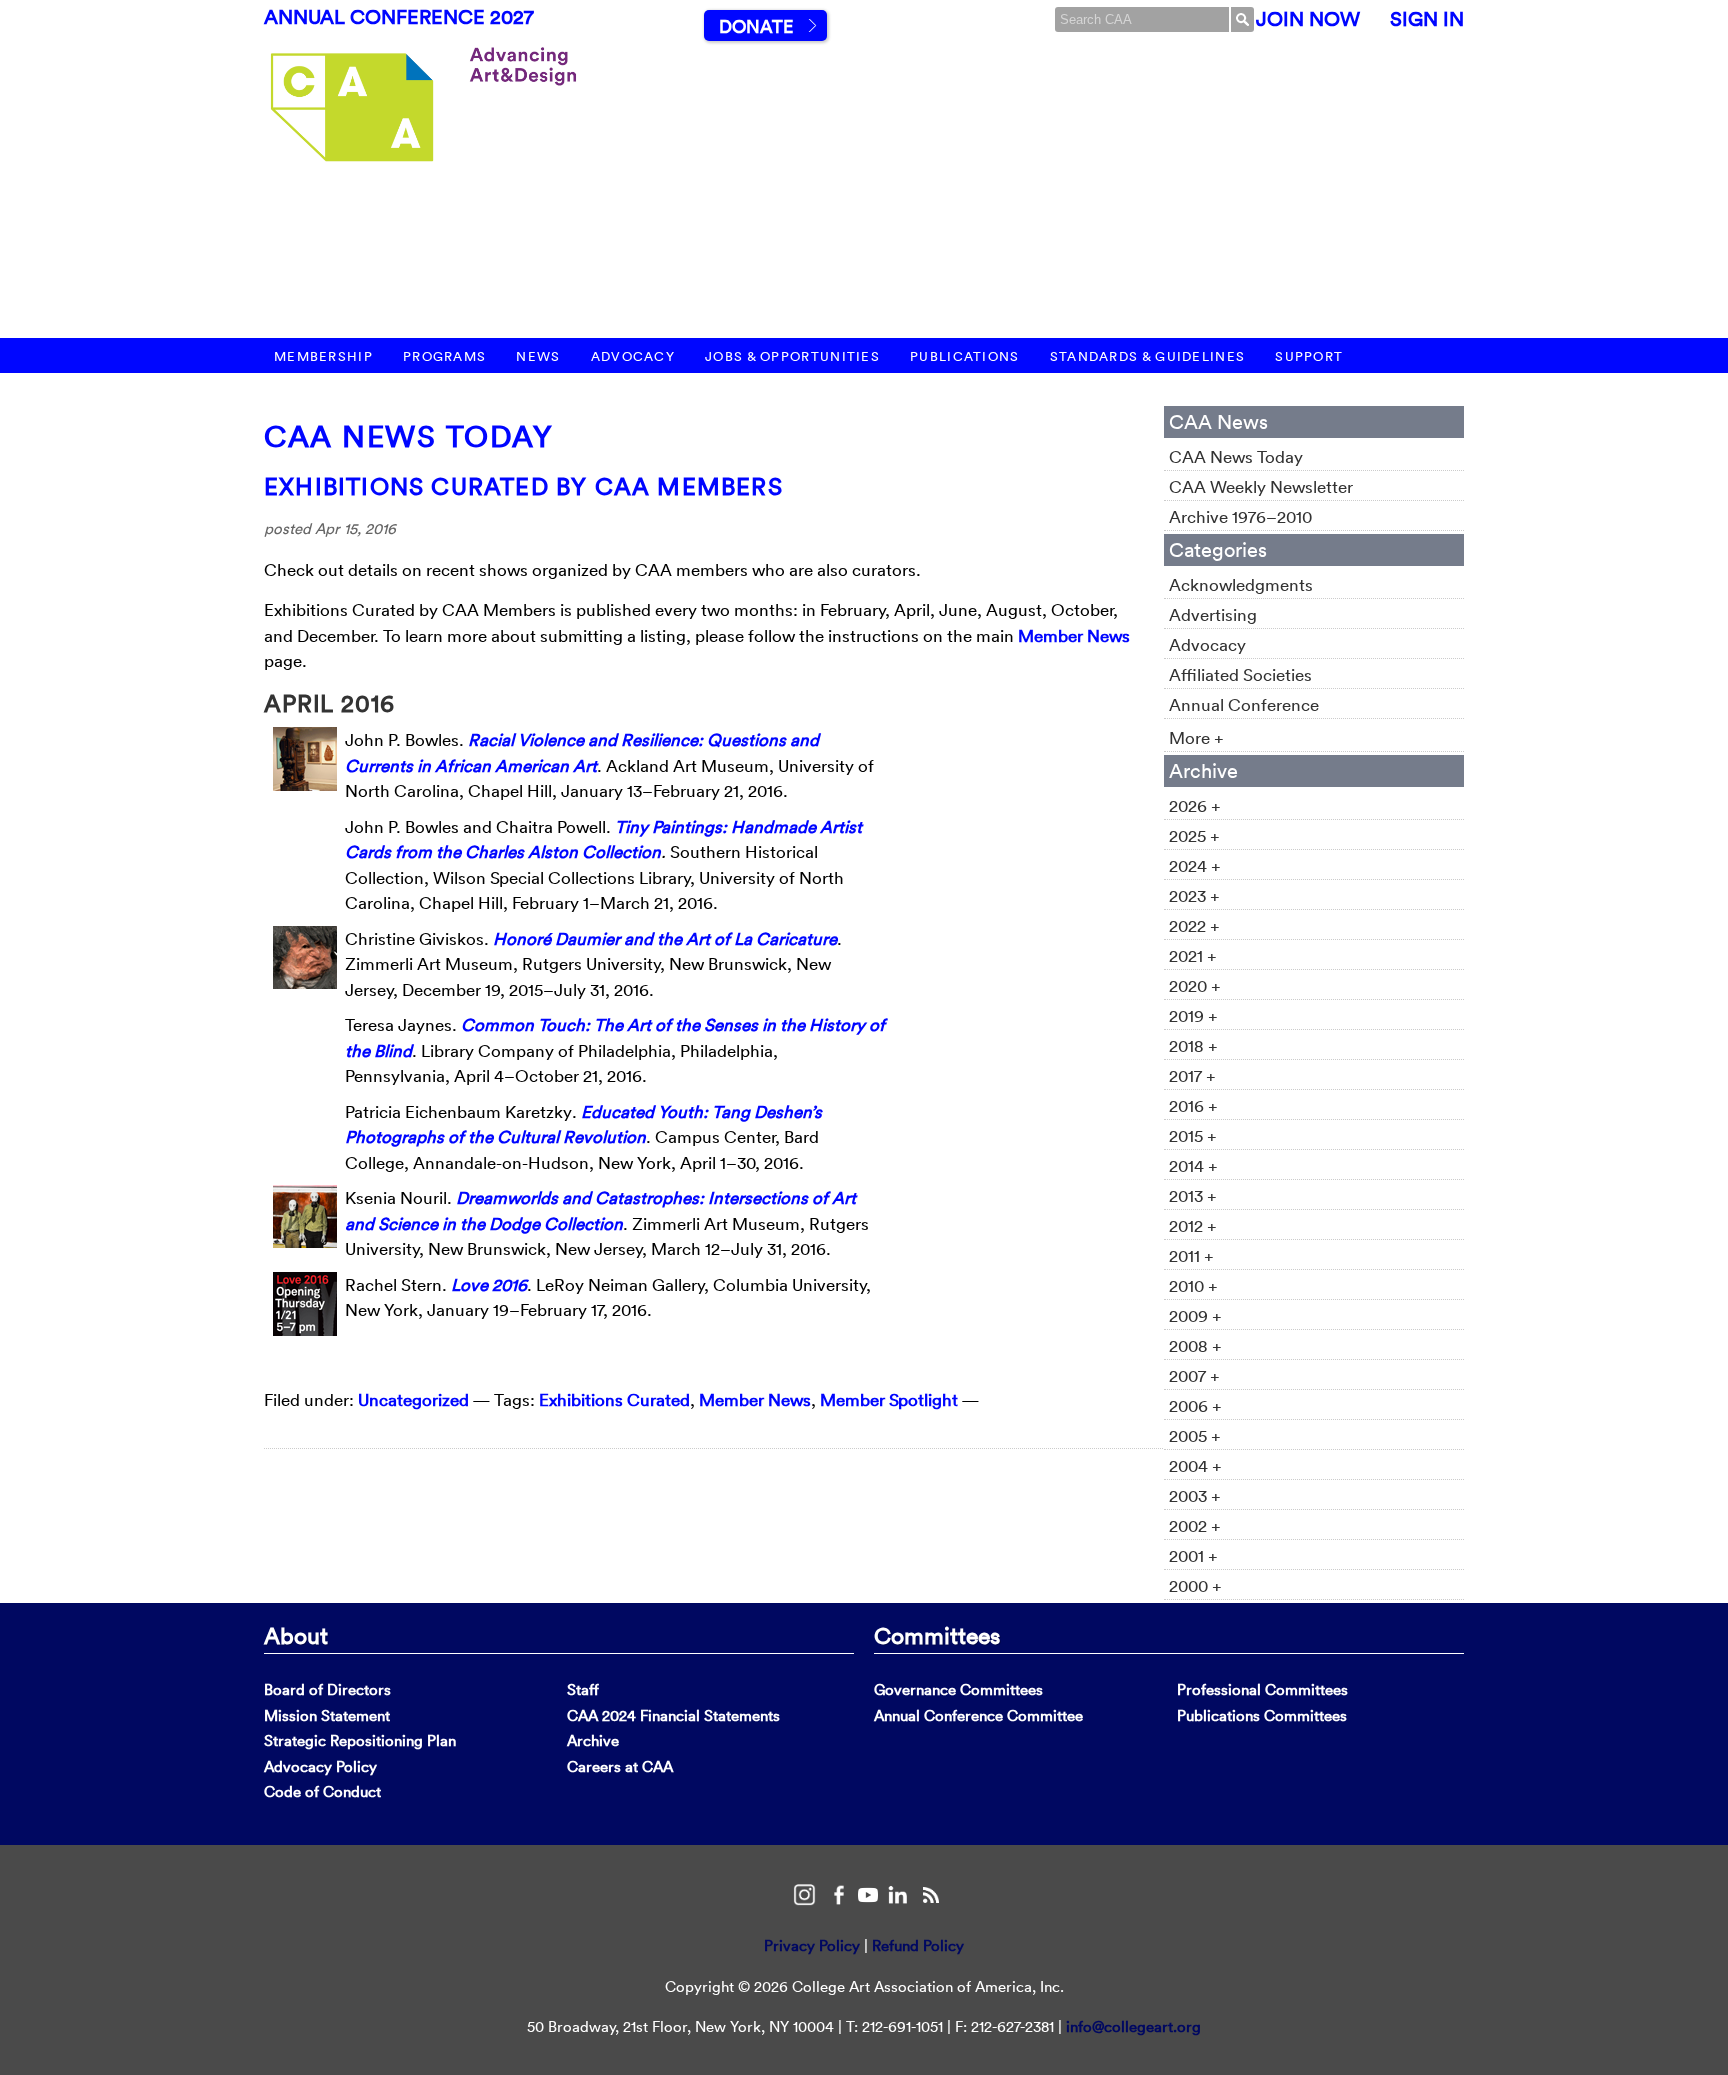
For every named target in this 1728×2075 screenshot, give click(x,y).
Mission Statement (327, 1715)
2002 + (1195, 1525)
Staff (583, 1689)
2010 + (1193, 1285)
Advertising (1213, 614)
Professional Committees (1262, 1689)
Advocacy (633, 356)
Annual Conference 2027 (399, 17)
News (538, 356)
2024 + (1195, 865)
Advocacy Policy (320, 1766)
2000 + (1195, 1585)
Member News (1074, 635)
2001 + (1193, 1555)
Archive (593, 1740)
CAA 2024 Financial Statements (673, 1715)
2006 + (1195, 1405)
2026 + (1195, 805)
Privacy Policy (812, 1945)
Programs (444, 356)
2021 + (1193, 955)
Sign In (1427, 19)
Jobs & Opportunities (792, 356)
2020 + (1195, 985)
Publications (965, 356)
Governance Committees (958, 1689)
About (296, 1635)
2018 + (1193, 1045)
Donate (756, 26)
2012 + (1193, 1225)
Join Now (1308, 19)
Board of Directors (327, 1689)
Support (1309, 356)
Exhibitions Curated (614, 1399)
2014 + (1193, 1165)
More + (1196, 737)
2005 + (1195, 1435)
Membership (323, 356)
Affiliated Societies (1240, 674)
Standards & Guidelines (1148, 356)
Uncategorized (413, 1399)
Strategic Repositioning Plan (360, 1740)
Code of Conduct (322, 1791)
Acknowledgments (1241, 584)
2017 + (1192, 1075)
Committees (937, 1635)
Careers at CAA (620, 1766)
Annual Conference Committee (978, 1715)
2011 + (1191, 1255)
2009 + (1195, 1315)
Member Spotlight (889, 1399)
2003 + (1195, 1495)
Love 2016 (489, 1284)
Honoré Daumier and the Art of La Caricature (665, 938)
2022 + (1194, 925)
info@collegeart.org (1133, 2026)
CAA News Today (408, 436)
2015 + (1193, 1135)
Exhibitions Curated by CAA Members (523, 486)
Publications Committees (1262, 1715)
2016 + (1193, 1105)
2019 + (1193, 1015)
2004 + (1195, 1465)
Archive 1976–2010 (1240, 516)
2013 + (1193, 1195)
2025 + (1194, 835)
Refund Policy (918, 1945)
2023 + (1194, 895)
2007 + (1194, 1375)
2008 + (1195, 1345)
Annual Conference (1244, 704)
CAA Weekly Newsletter (1261, 486)
